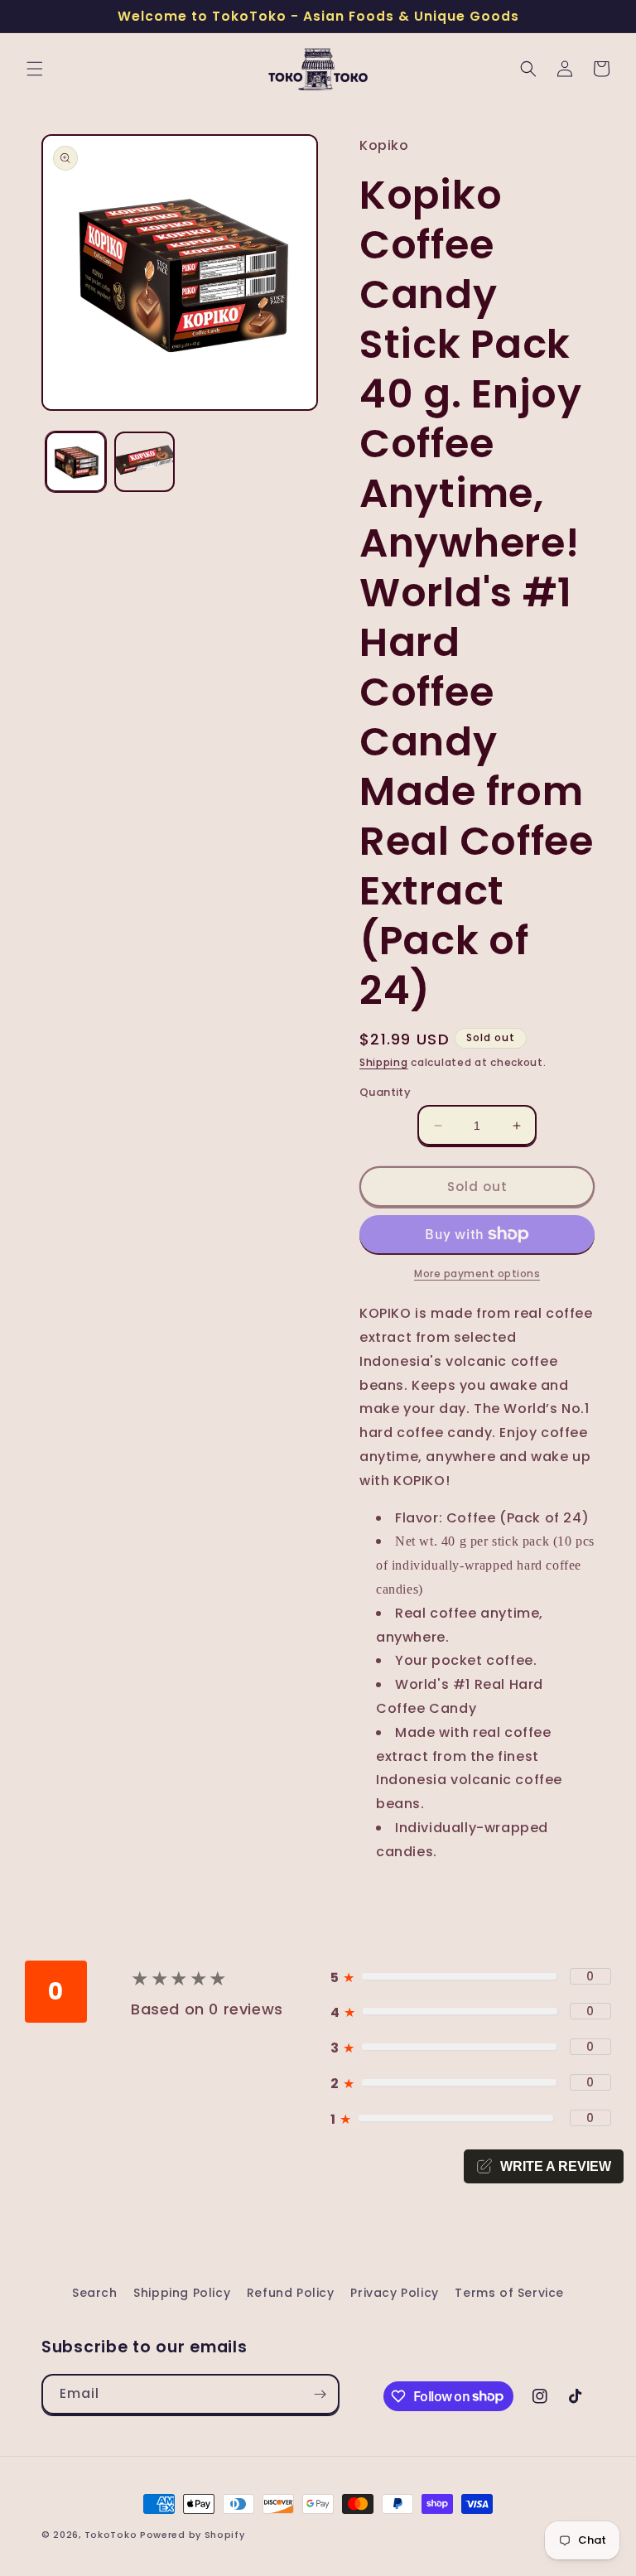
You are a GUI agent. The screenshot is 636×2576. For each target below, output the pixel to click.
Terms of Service (509, 2293)
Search (95, 2293)
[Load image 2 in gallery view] (145, 462)
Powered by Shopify (193, 2535)
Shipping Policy (182, 2293)
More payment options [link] (477, 1274)
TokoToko (111, 2535)
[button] (35, 69)
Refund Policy (291, 2293)
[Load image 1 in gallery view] (76, 462)
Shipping (384, 1062)
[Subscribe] (320, 2394)
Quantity (385, 1092)
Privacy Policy (394, 2293)
